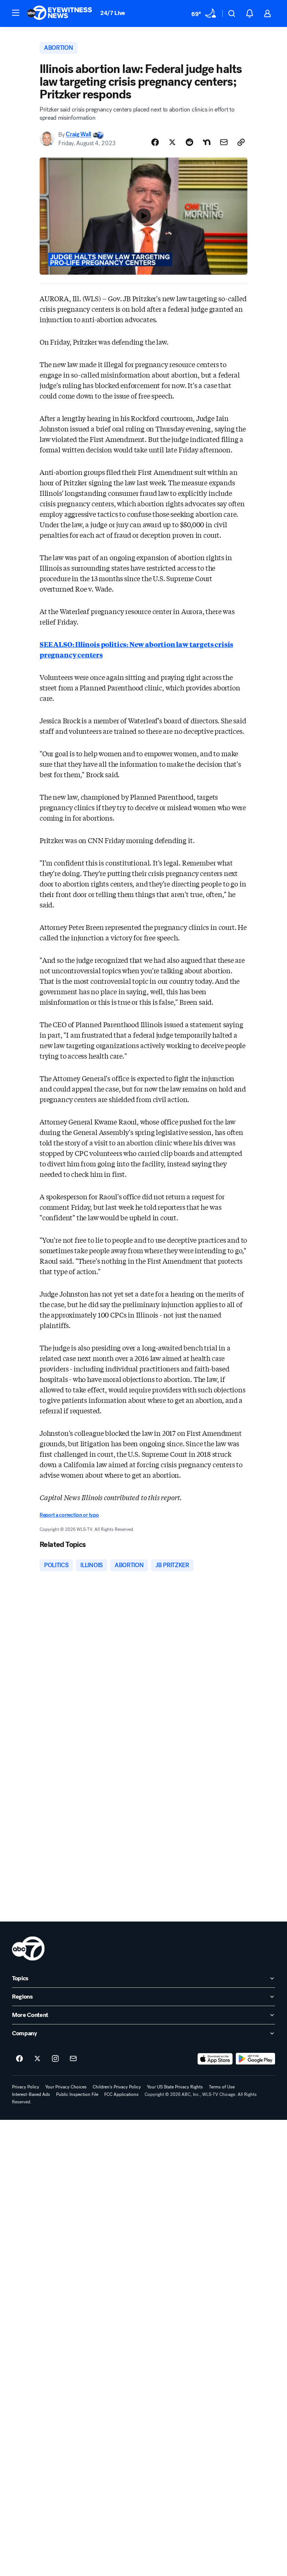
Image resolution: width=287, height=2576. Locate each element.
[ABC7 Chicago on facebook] (19, 2059)
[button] (16, 13)
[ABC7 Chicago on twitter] (37, 2059)
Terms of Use (222, 2087)
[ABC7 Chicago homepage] (60, 13)
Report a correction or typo (69, 1515)
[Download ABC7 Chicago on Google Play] (255, 2059)
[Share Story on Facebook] (155, 142)
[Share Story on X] (172, 142)
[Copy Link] (241, 142)
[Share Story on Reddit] (189, 142)
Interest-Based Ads (31, 2094)
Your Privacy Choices (66, 2087)
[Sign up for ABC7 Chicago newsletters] (73, 2059)
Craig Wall (78, 135)
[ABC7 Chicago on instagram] (55, 2059)
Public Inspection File (77, 2094)
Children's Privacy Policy (117, 2087)
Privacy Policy (26, 2087)
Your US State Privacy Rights (175, 2087)
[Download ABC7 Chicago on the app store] (215, 2059)
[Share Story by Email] (224, 142)
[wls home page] (28, 1948)
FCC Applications (121, 2094)
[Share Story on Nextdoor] (207, 142)
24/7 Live (113, 13)
